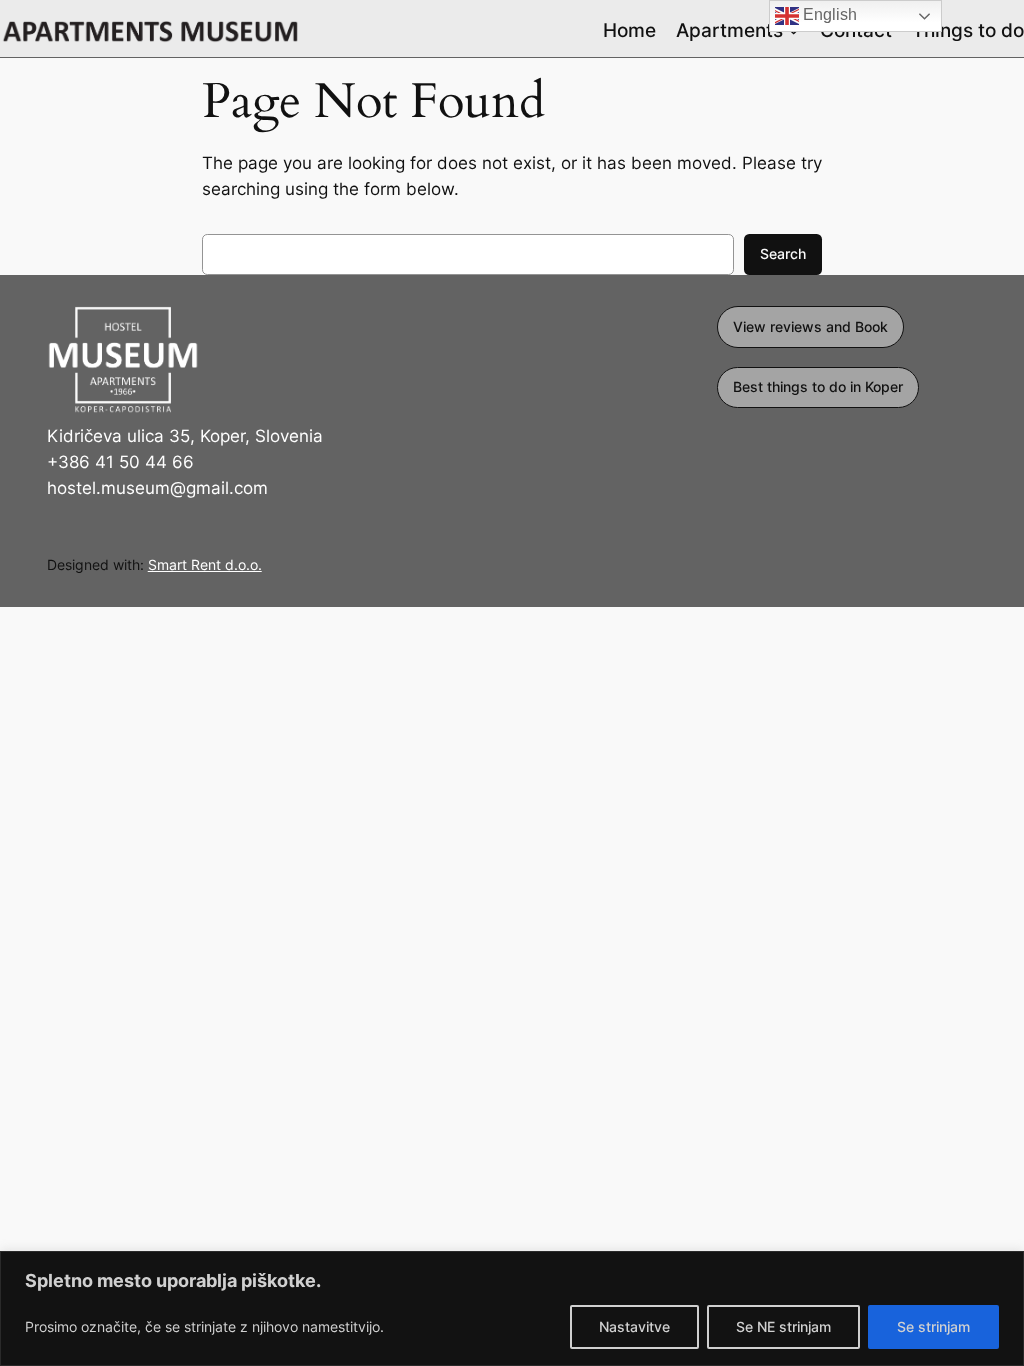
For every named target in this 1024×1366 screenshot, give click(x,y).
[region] (512, 1308)
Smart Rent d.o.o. (205, 564)
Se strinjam (933, 1326)
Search (783, 253)
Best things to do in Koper (818, 386)
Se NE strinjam (783, 1326)
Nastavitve (634, 1326)
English (828, 14)
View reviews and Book (810, 326)
